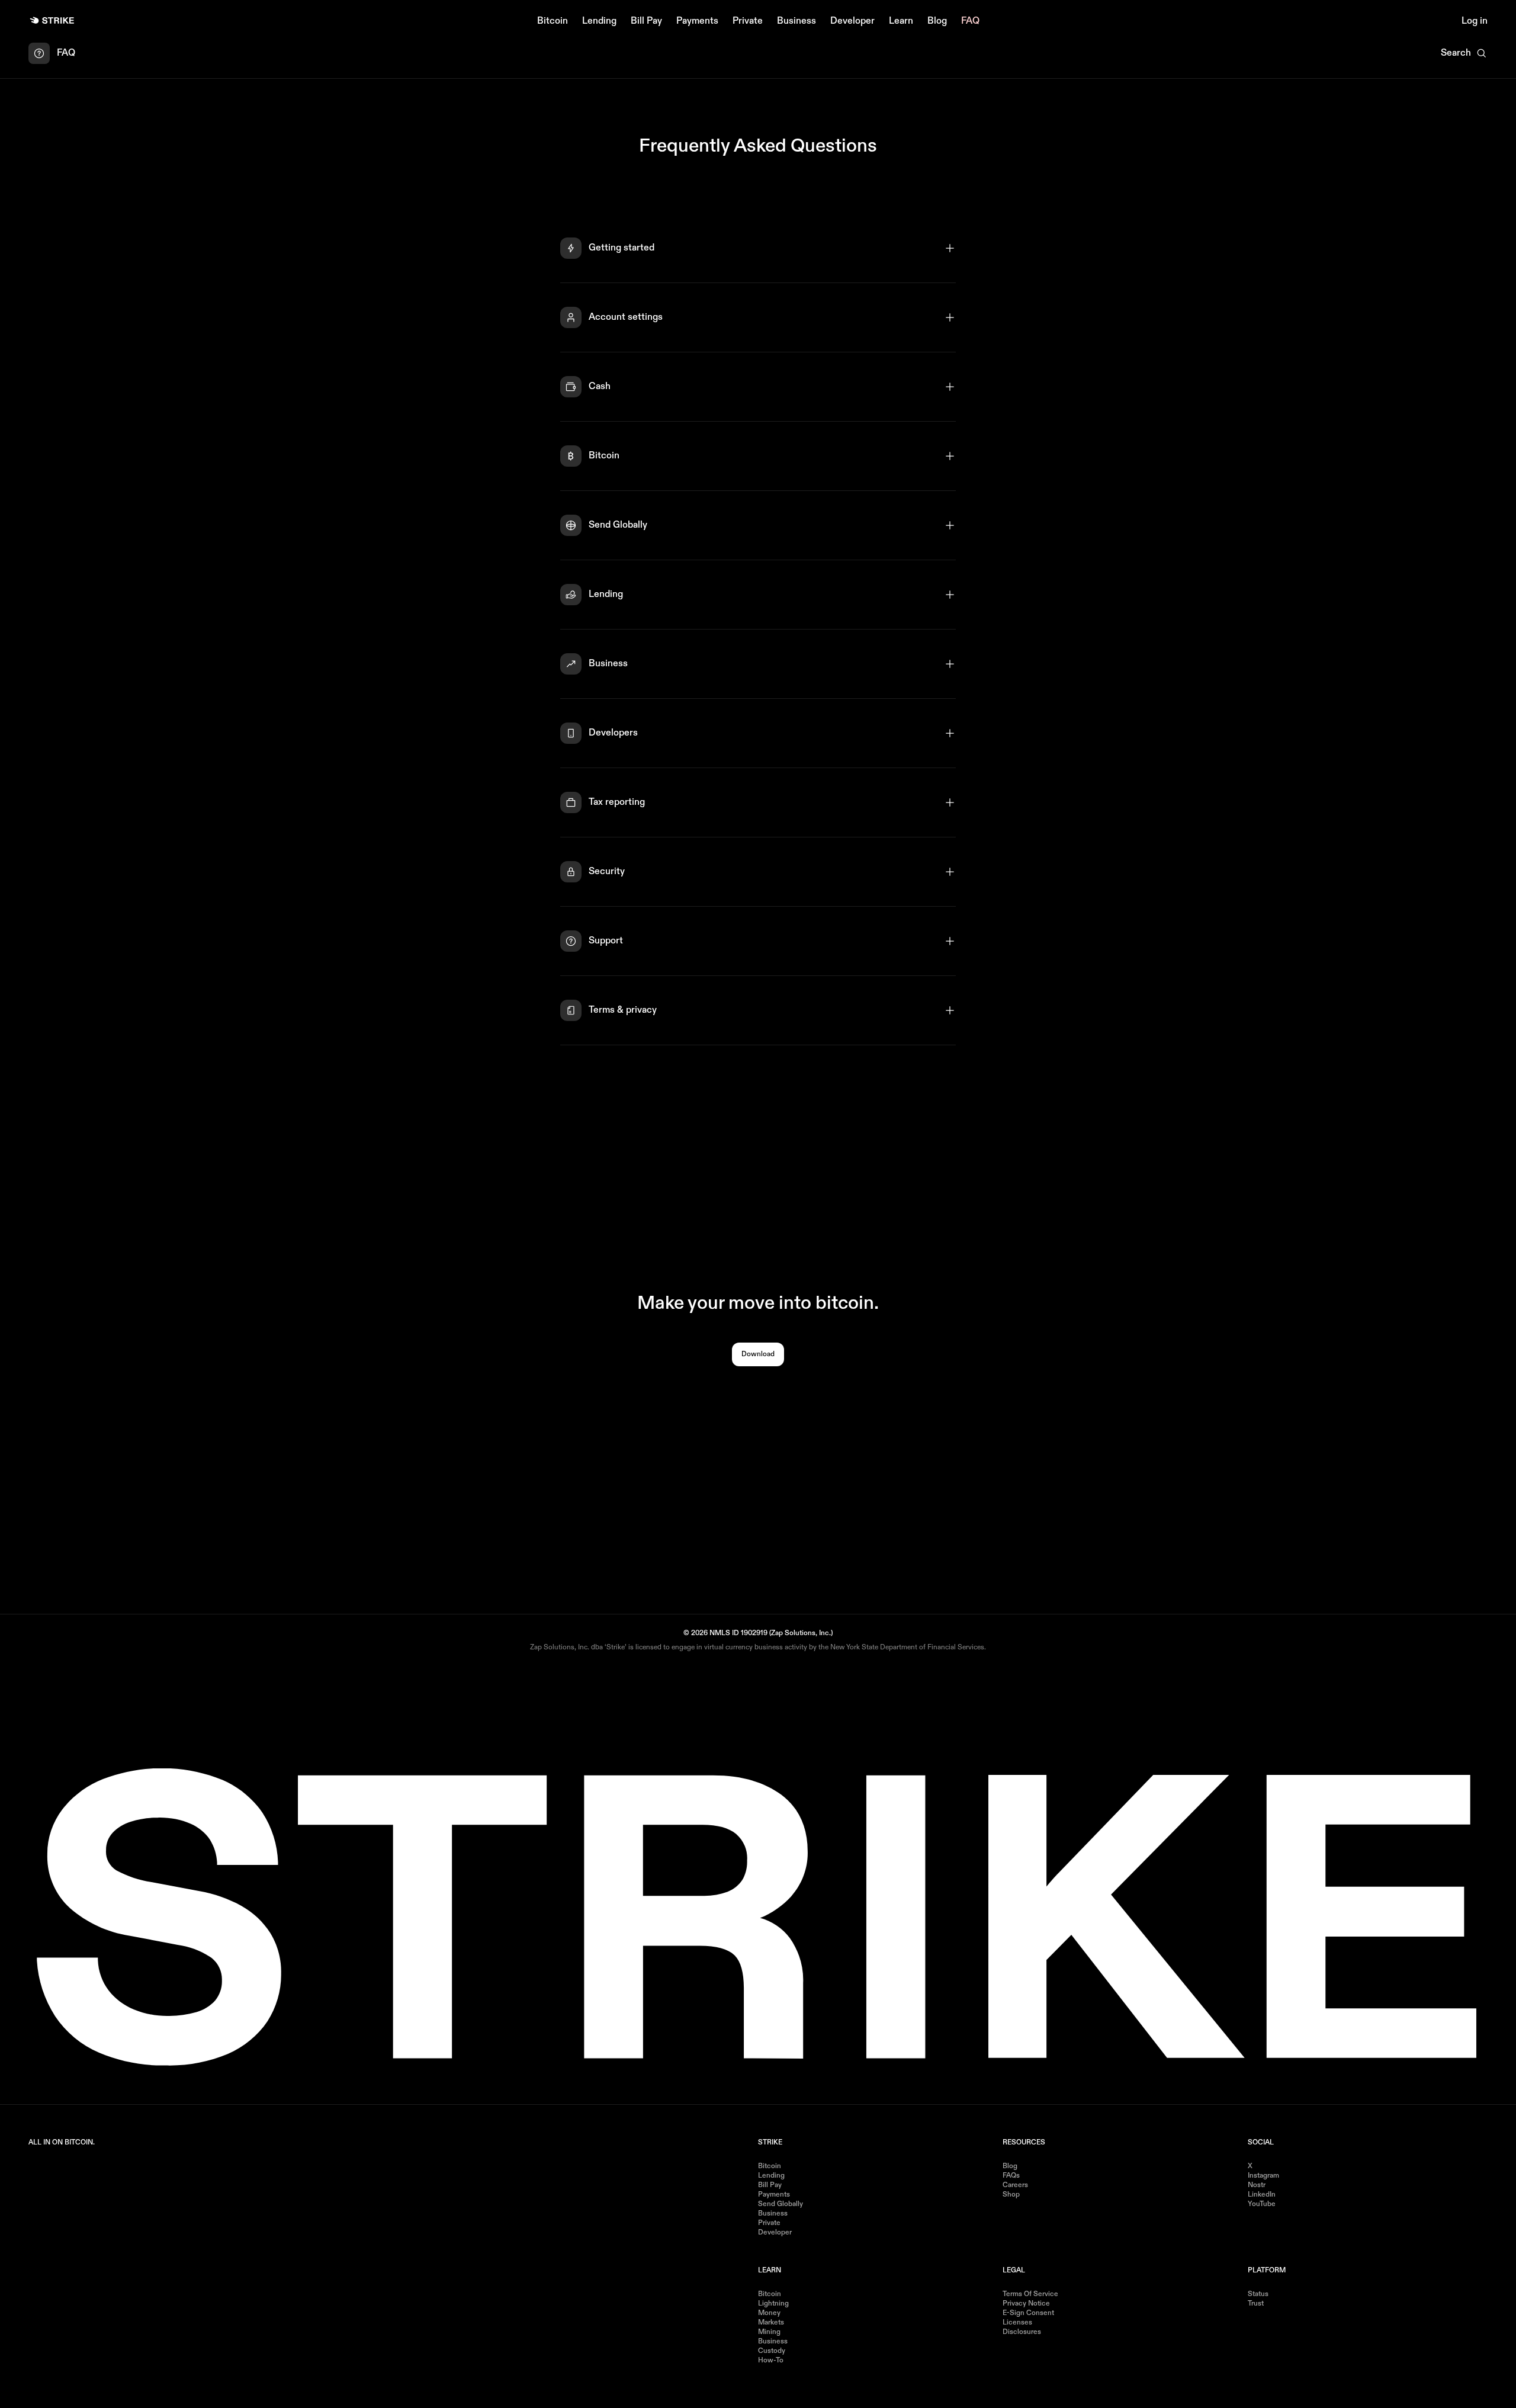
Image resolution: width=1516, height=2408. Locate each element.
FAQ (970, 21)
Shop (1011, 2195)
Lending (599, 21)
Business (796, 21)
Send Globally (781, 2204)
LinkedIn (1262, 2195)
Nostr (1257, 2185)
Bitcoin (553, 21)
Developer (852, 21)
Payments (697, 21)
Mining (769, 2332)
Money (769, 2313)
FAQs (1011, 2176)
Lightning (773, 2304)
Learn (901, 21)
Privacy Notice (1026, 2304)
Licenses (1017, 2323)
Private (748, 21)
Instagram (1263, 2176)
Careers (1015, 2185)
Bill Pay (646, 21)
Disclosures (1022, 2332)
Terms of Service (1030, 2294)
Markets (771, 2323)
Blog (937, 21)
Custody (772, 2351)
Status (1258, 2294)
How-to (771, 2361)
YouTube (1262, 2204)
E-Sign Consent (1028, 2313)
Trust (1256, 2304)
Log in (1475, 21)
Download (758, 1354)
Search (1456, 53)
